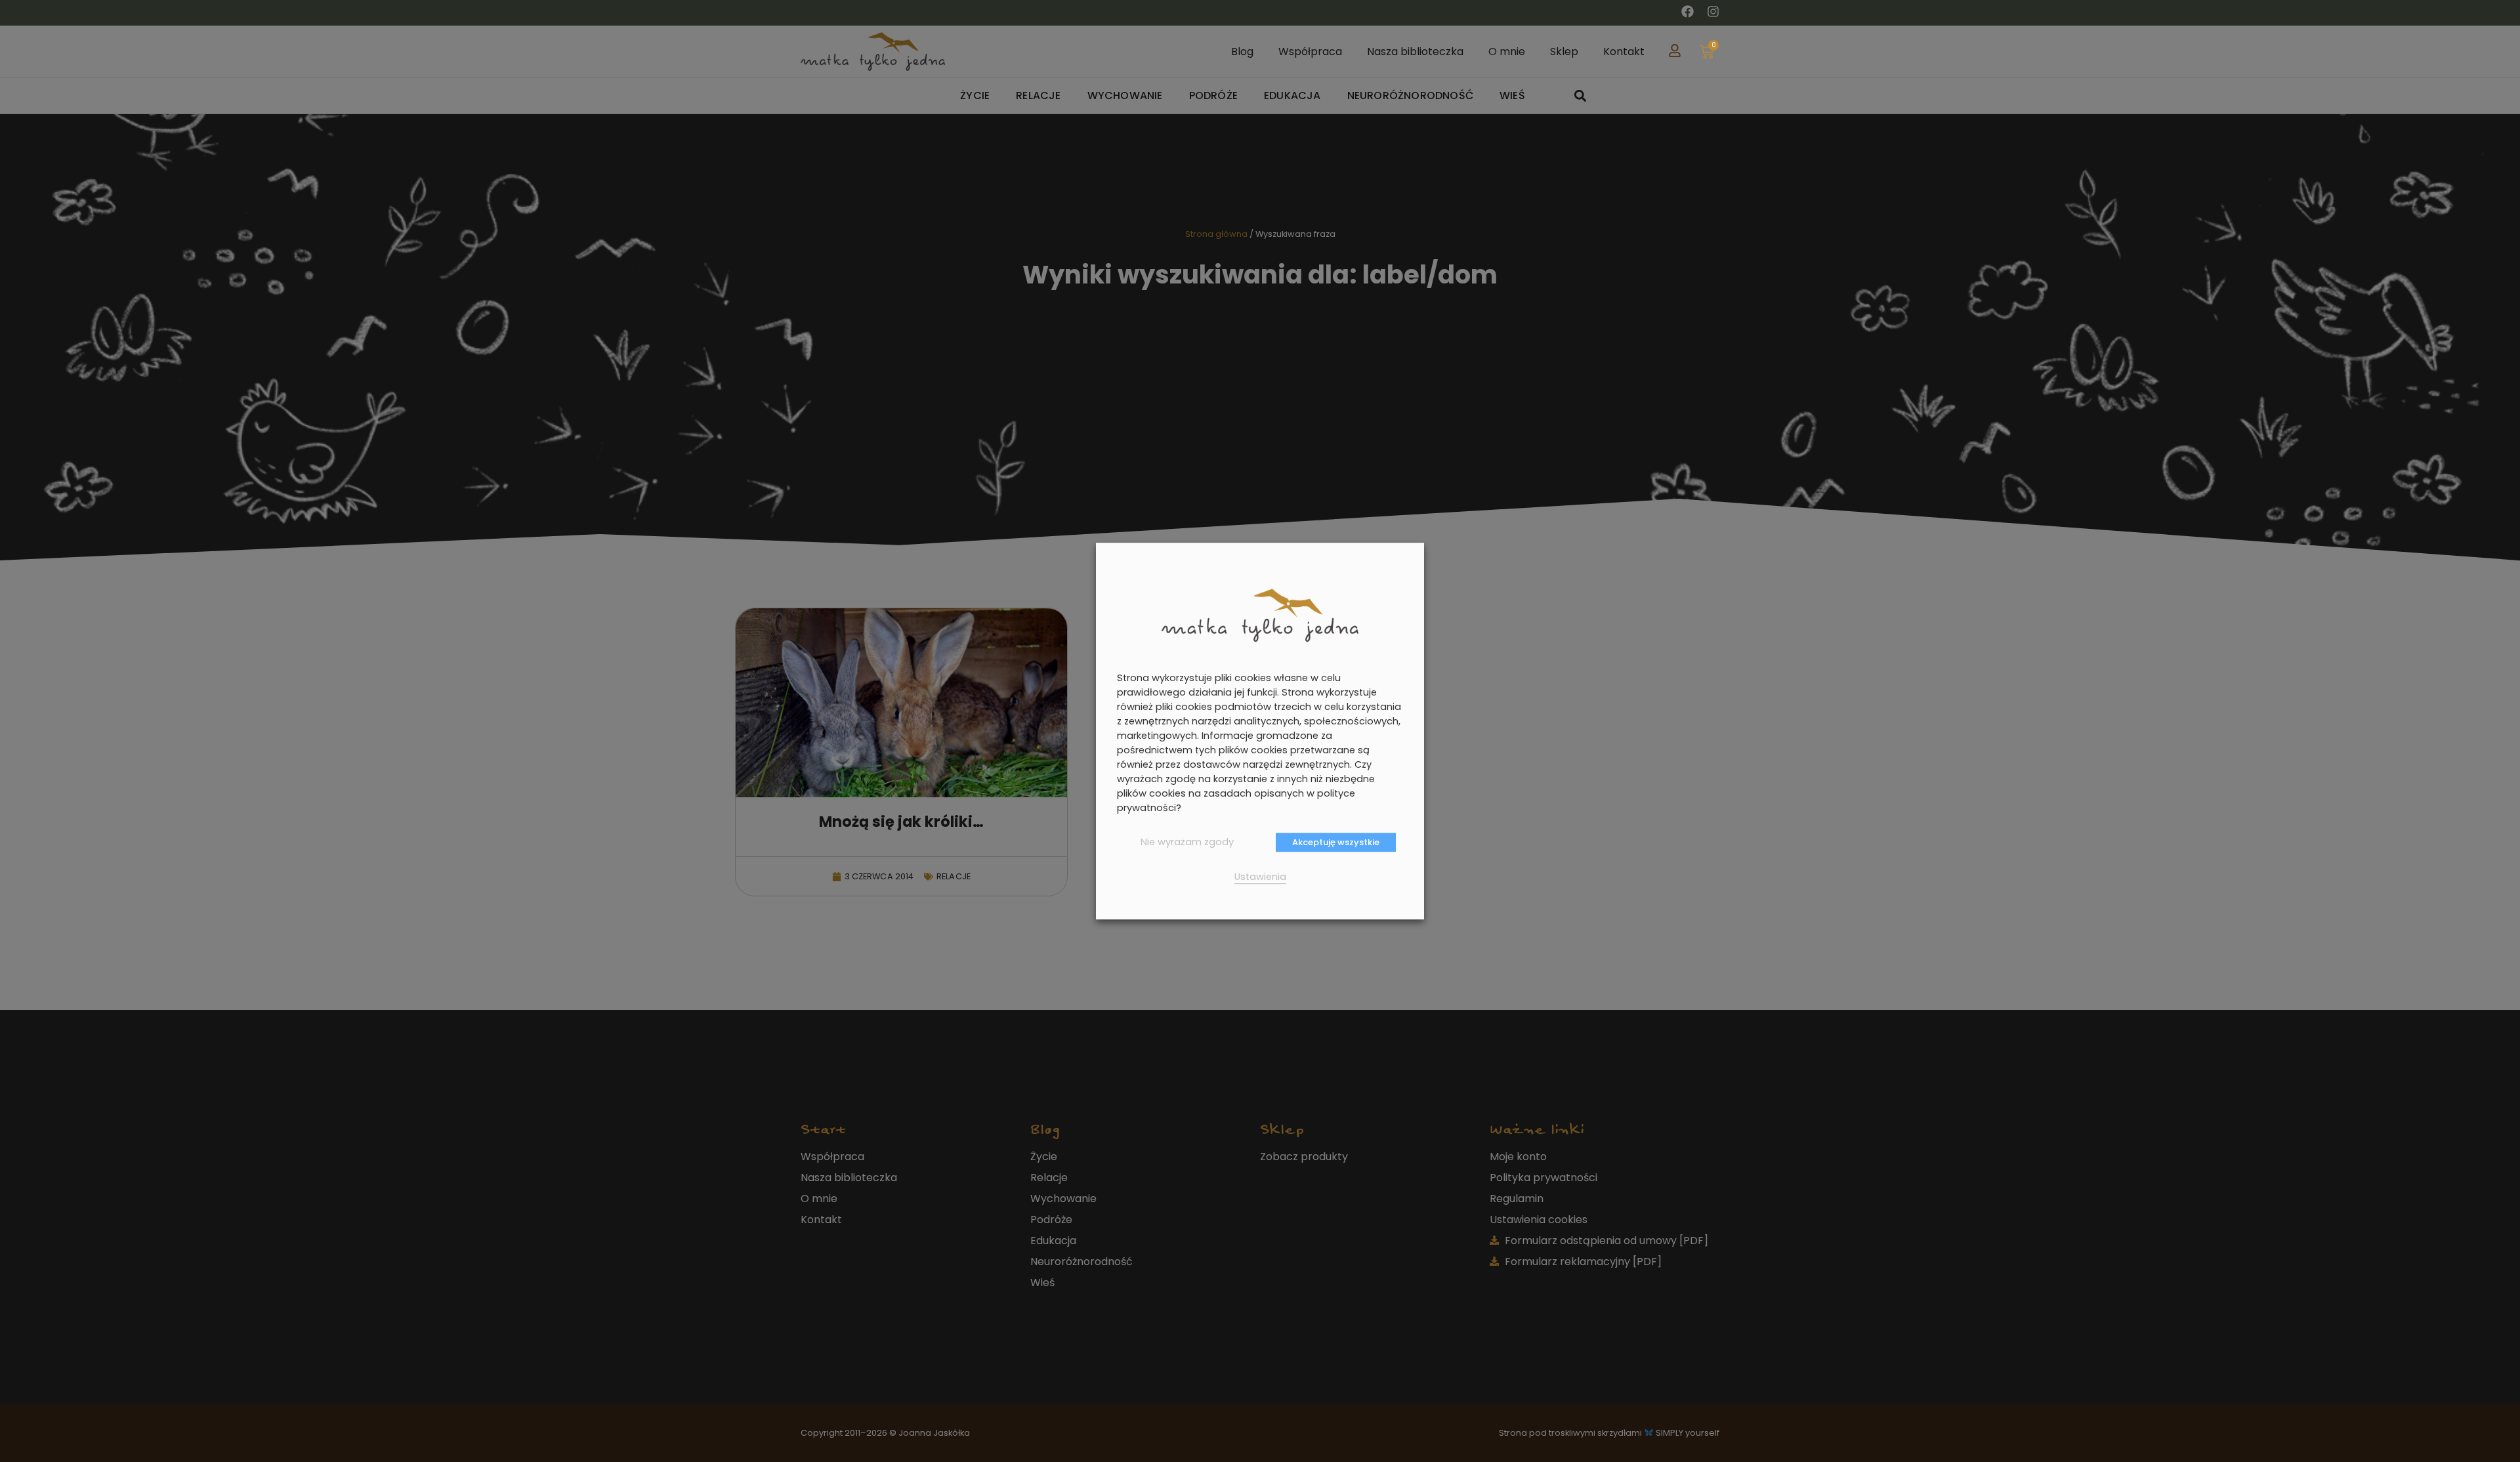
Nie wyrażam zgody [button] (1187, 842)
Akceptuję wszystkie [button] (1336, 842)
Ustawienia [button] (1260, 877)
